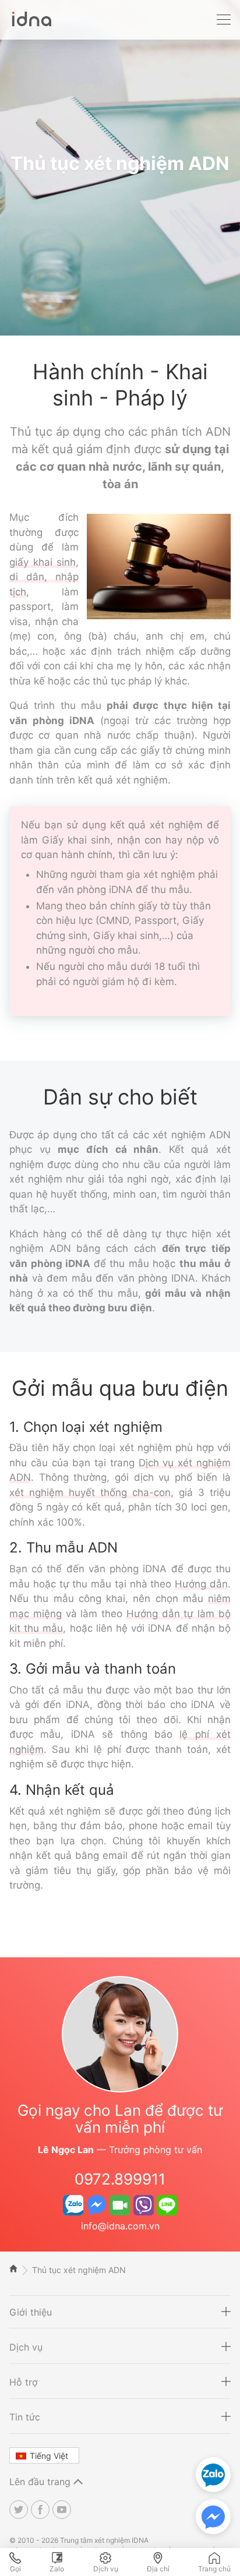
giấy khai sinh (43, 562)
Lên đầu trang (41, 2482)
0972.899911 (120, 2179)
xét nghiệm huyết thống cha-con (90, 1492)
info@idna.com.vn (120, 2226)
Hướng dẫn (201, 1584)
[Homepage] (30, 25)
